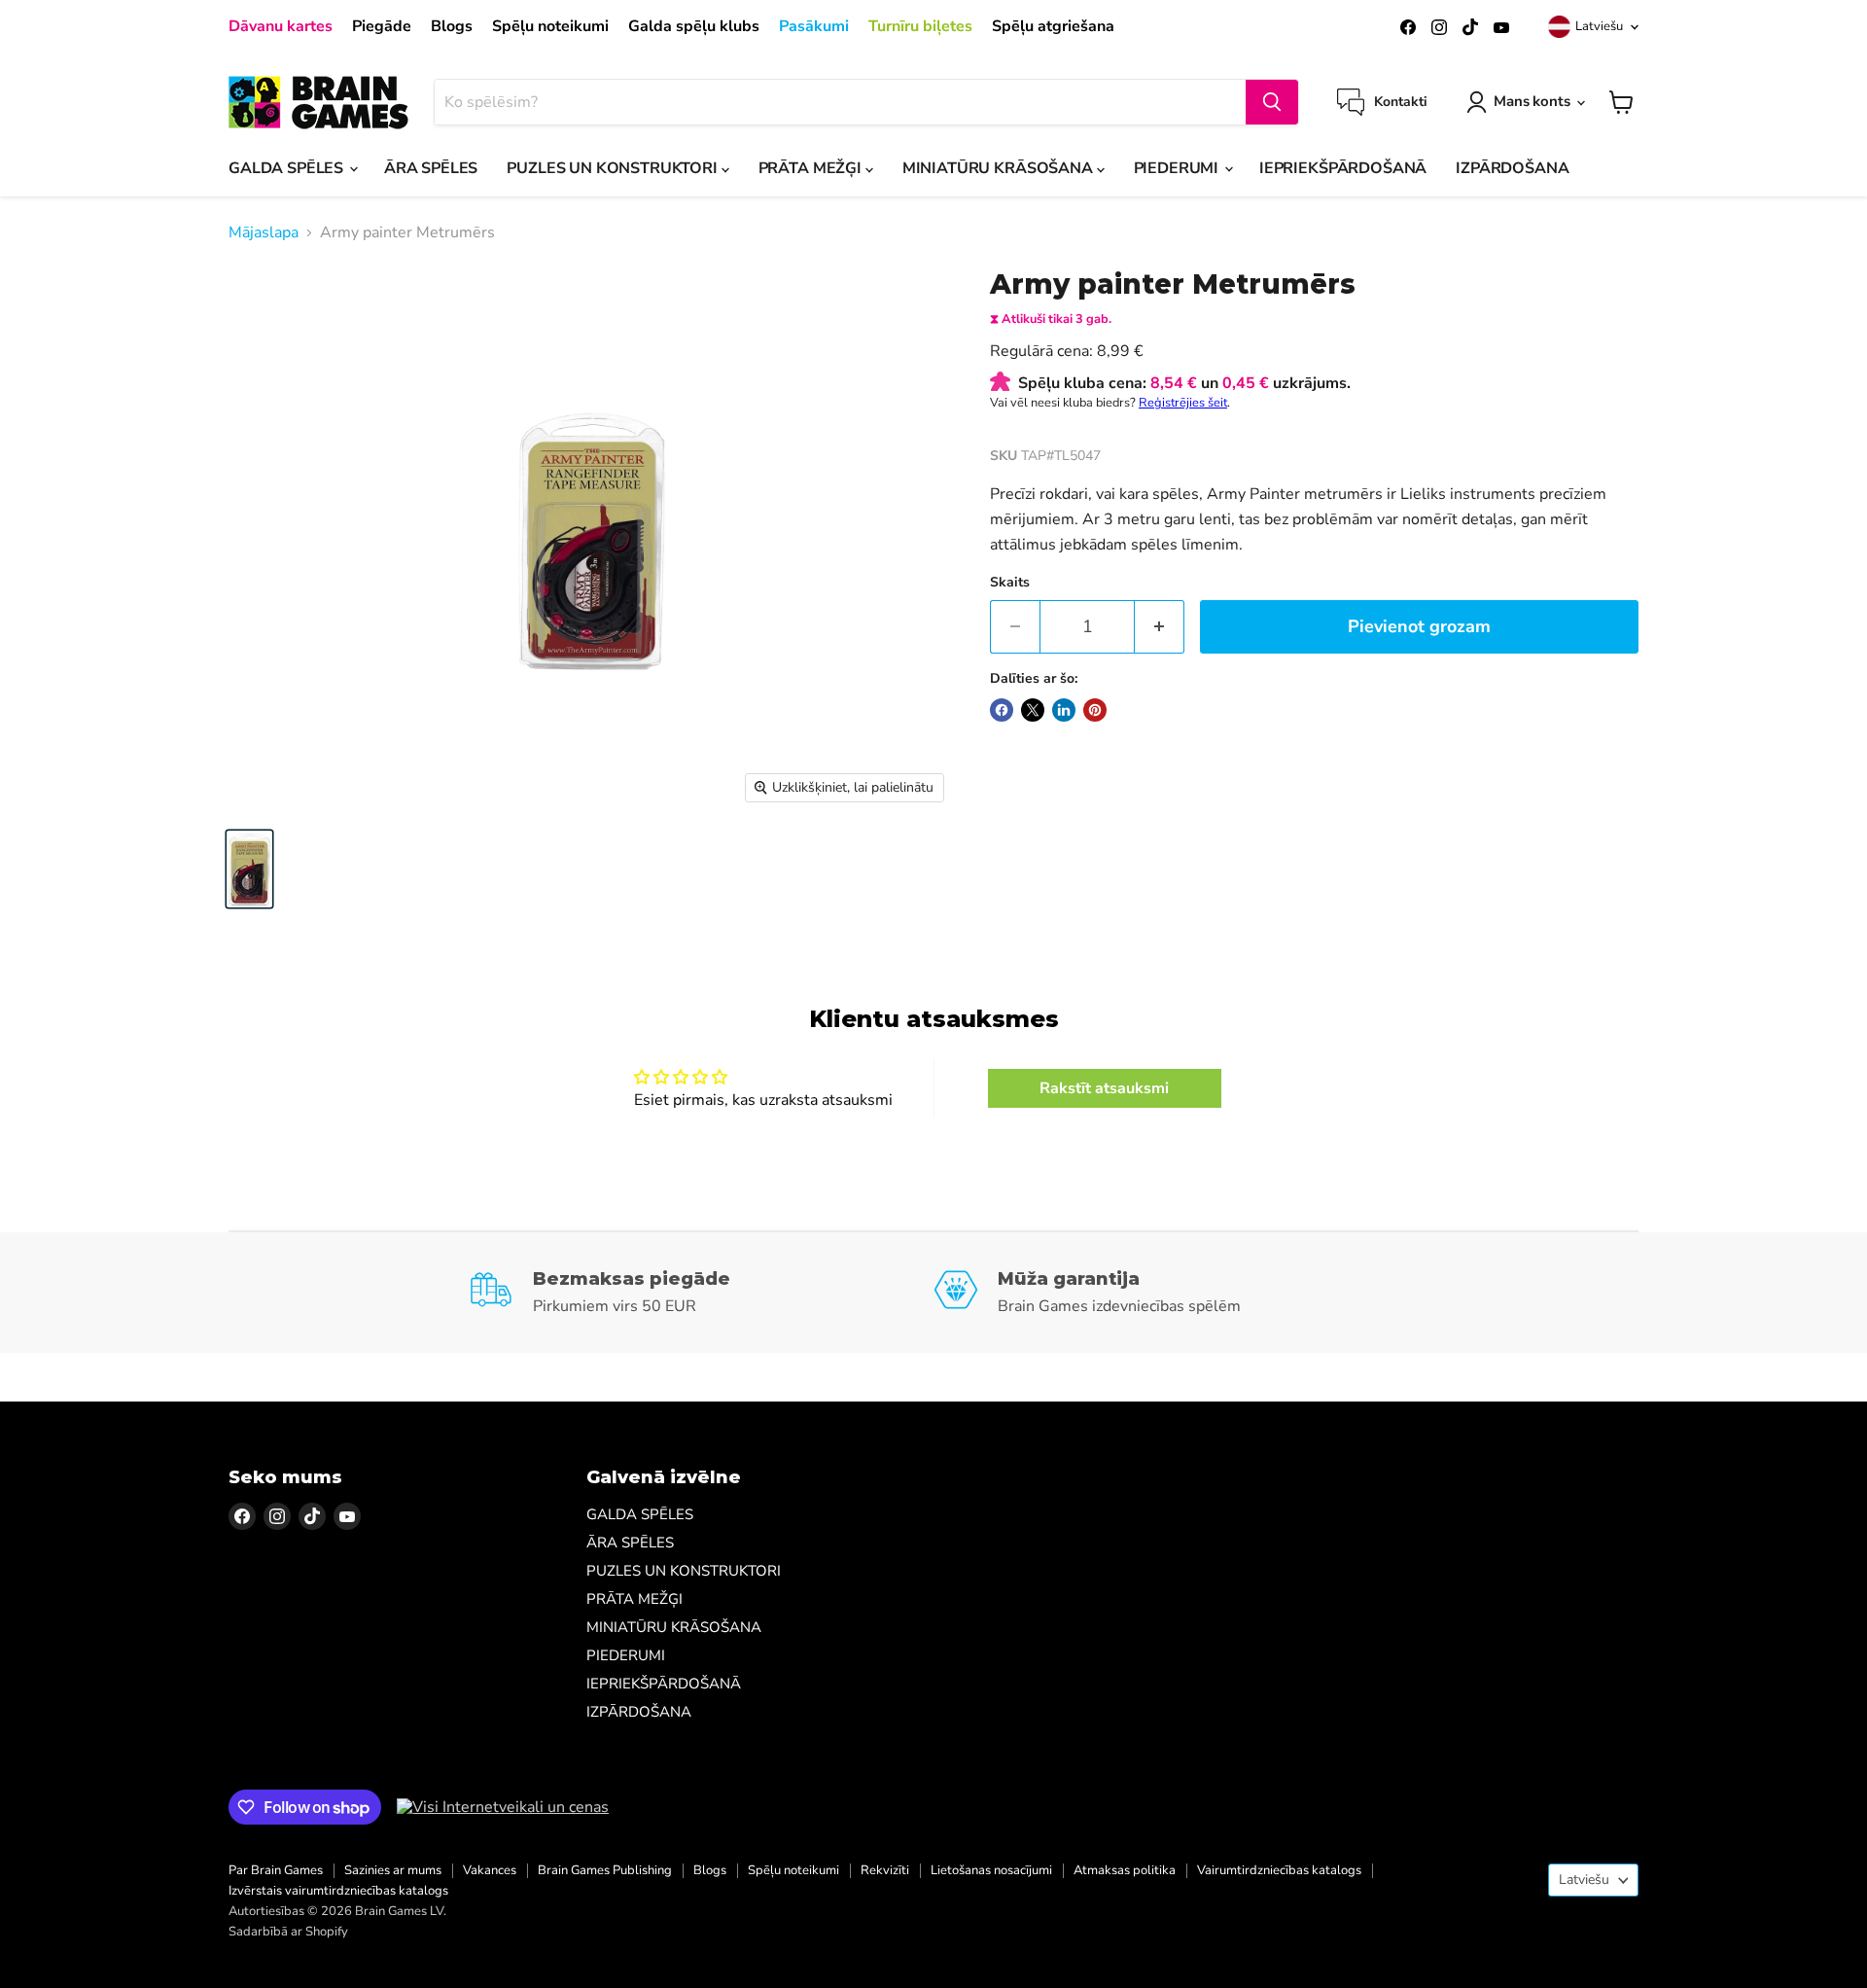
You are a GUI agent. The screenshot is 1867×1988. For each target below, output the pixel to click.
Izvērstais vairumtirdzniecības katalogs (338, 1891)
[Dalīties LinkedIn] (1064, 710)
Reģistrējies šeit (1183, 403)
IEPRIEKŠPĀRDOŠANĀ (1343, 168)
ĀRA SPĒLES (431, 168)
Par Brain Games (276, 1870)
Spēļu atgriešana (1053, 26)
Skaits (1010, 583)
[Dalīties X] (1033, 710)
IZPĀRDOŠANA (1512, 168)
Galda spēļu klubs (694, 26)
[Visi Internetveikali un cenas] (503, 1807)
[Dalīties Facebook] (1002, 710)
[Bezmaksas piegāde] (702, 1293)
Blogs (452, 26)
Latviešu (1599, 26)
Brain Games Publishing (605, 1870)
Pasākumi (814, 26)
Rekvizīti (885, 1870)
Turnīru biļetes (920, 26)
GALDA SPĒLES (288, 168)
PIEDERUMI (1178, 168)
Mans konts (1532, 101)
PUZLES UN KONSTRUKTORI (614, 168)
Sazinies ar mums (393, 1870)
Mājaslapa (264, 232)
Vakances (490, 1870)
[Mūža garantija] (1166, 1293)
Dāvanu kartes (281, 26)
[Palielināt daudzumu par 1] (1160, 627)
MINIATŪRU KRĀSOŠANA (1000, 168)
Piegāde (382, 26)
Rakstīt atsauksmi (1104, 1088)
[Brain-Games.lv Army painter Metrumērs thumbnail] (249, 869)
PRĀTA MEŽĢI (812, 168)
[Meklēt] (1272, 102)
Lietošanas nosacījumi (991, 1870)
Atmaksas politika (1125, 1870)
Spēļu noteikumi (550, 26)
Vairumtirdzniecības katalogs (1279, 1870)
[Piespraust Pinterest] (1095, 710)
